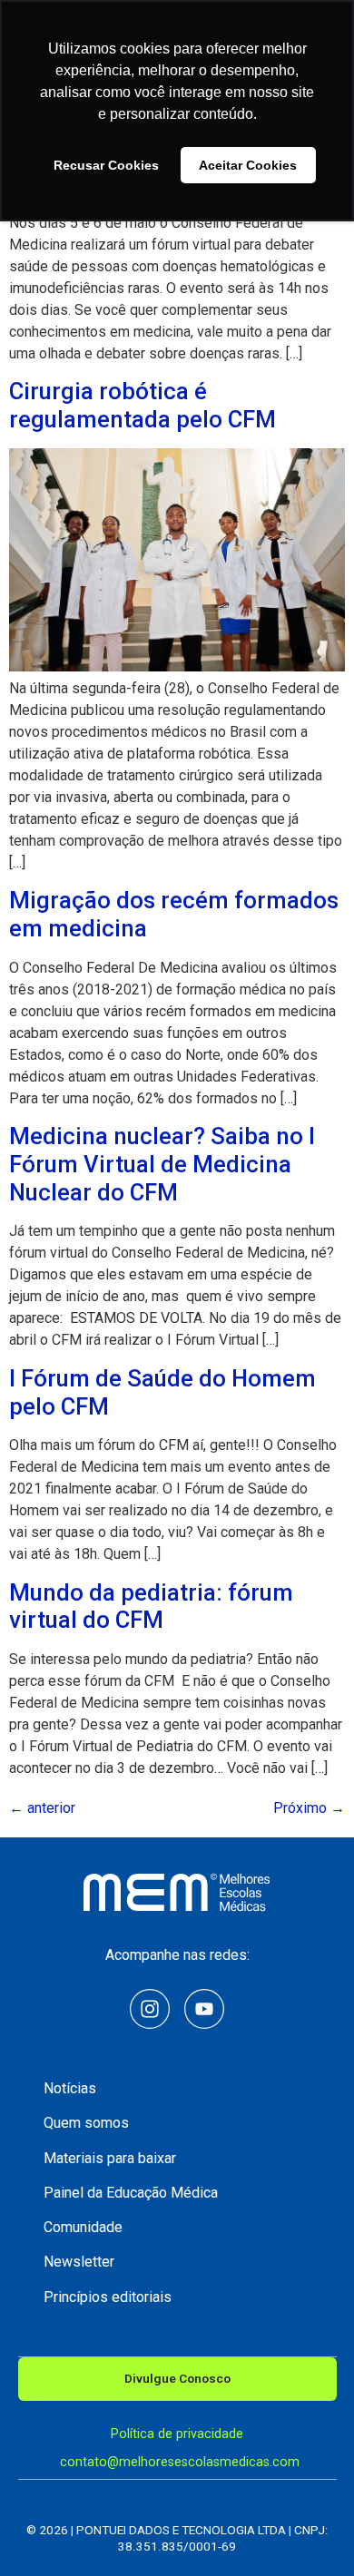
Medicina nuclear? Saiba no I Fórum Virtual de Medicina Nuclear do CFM (162, 1164)
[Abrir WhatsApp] (309, 2530)
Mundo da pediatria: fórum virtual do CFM (151, 1606)
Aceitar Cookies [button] (248, 165)
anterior (42, 1808)
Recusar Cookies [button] (106, 165)
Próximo (309, 1808)
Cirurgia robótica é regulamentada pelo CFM (143, 405)
